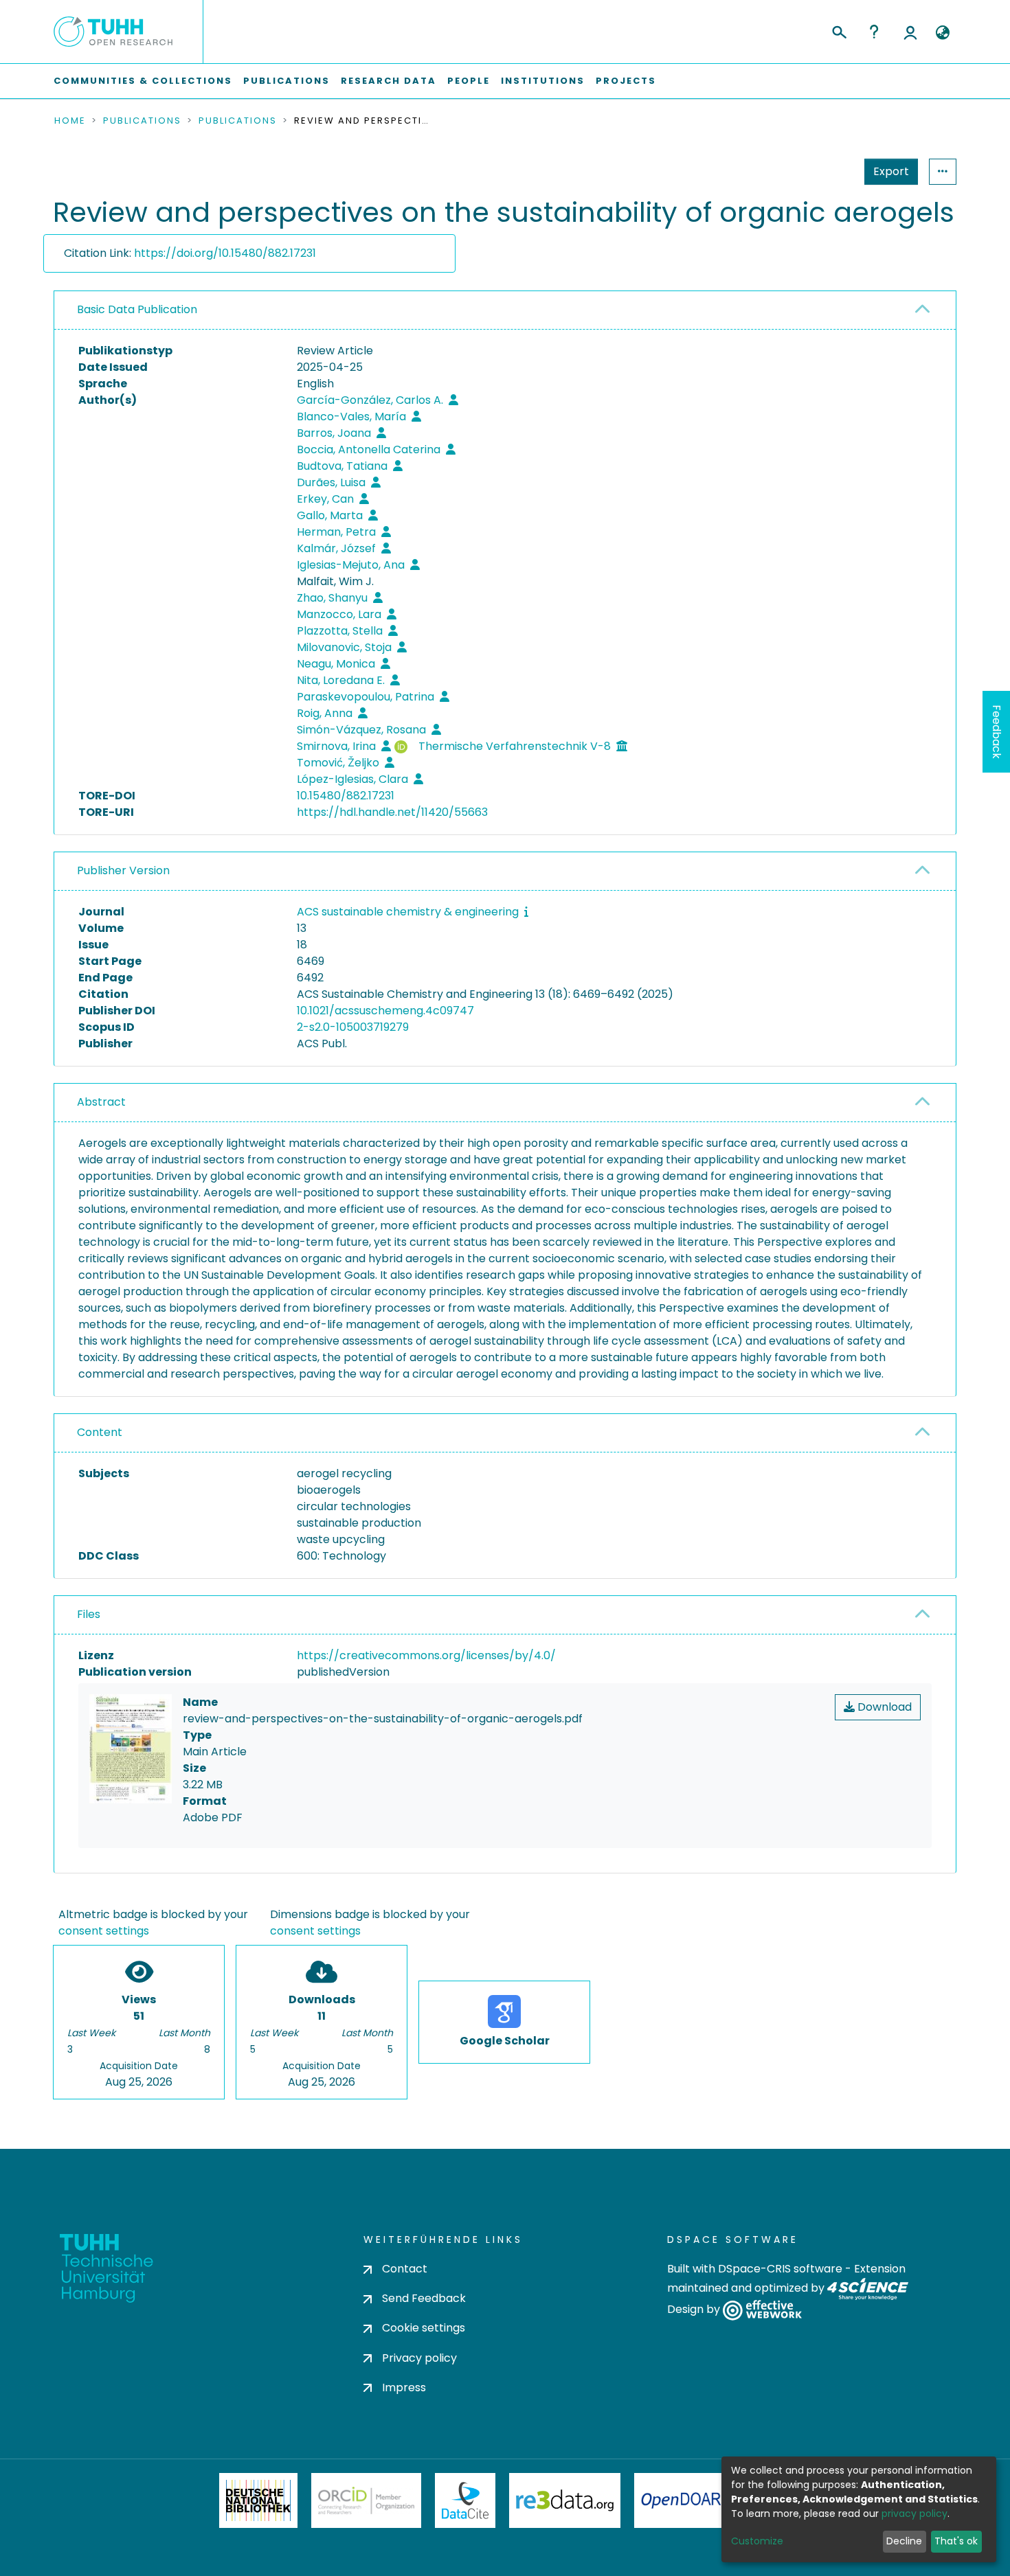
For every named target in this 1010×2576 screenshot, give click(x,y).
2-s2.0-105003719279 (353, 1027)
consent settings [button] (104, 1931)
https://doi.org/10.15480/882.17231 (225, 253)
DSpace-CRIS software (780, 2269)
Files (89, 1614)
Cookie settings (424, 2328)
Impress (404, 2387)
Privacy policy (419, 2358)
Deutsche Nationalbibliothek (258, 2500)
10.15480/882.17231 (346, 796)
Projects (626, 81)
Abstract (101, 1102)
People (469, 81)
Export (891, 171)
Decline (904, 2541)
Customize (757, 2541)
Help (874, 32)
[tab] (505, 310)
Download (883, 1707)
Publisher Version (123, 870)
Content (100, 1432)
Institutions (543, 81)
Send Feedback (424, 2298)
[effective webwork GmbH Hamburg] (762, 2310)
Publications (287, 81)
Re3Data (565, 2500)
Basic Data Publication (137, 309)
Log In (910, 32)
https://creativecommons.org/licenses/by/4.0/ (426, 1655)
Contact (405, 2269)
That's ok (956, 2541)
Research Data (389, 81)
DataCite (465, 2500)
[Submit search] (839, 30)
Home (70, 121)
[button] (942, 33)
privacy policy (914, 2514)
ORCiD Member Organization (366, 2500)
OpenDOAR (681, 2500)
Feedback (997, 732)
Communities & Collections (143, 81)
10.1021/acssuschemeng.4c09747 (385, 1011)
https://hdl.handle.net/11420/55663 (392, 812)
